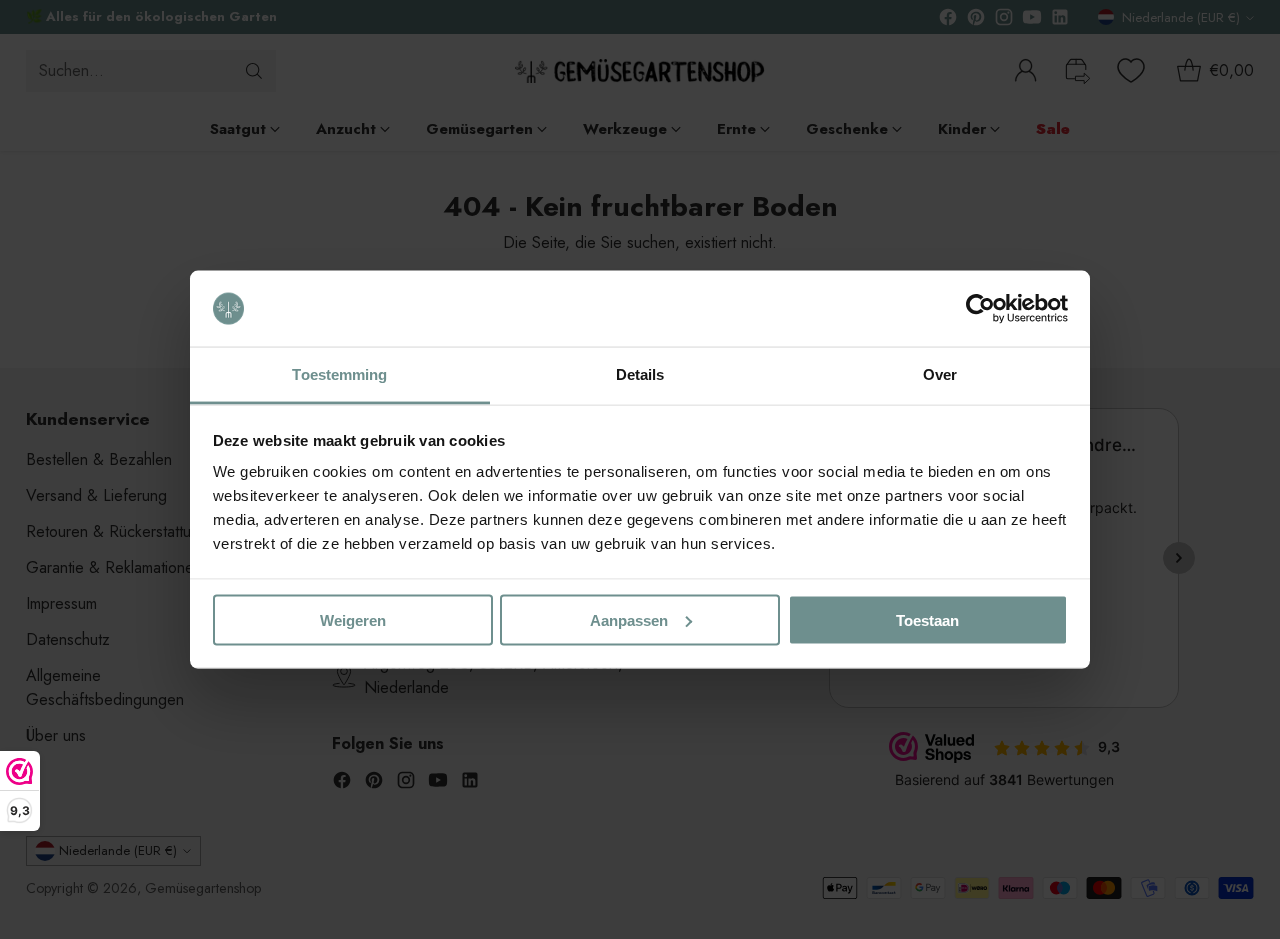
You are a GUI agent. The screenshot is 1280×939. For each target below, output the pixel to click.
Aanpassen (629, 619)
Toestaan (927, 619)
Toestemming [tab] (339, 374)
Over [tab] (940, 374)
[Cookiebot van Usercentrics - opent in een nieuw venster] (980, 309)
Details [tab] (640, 374)
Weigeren (353, 619)
